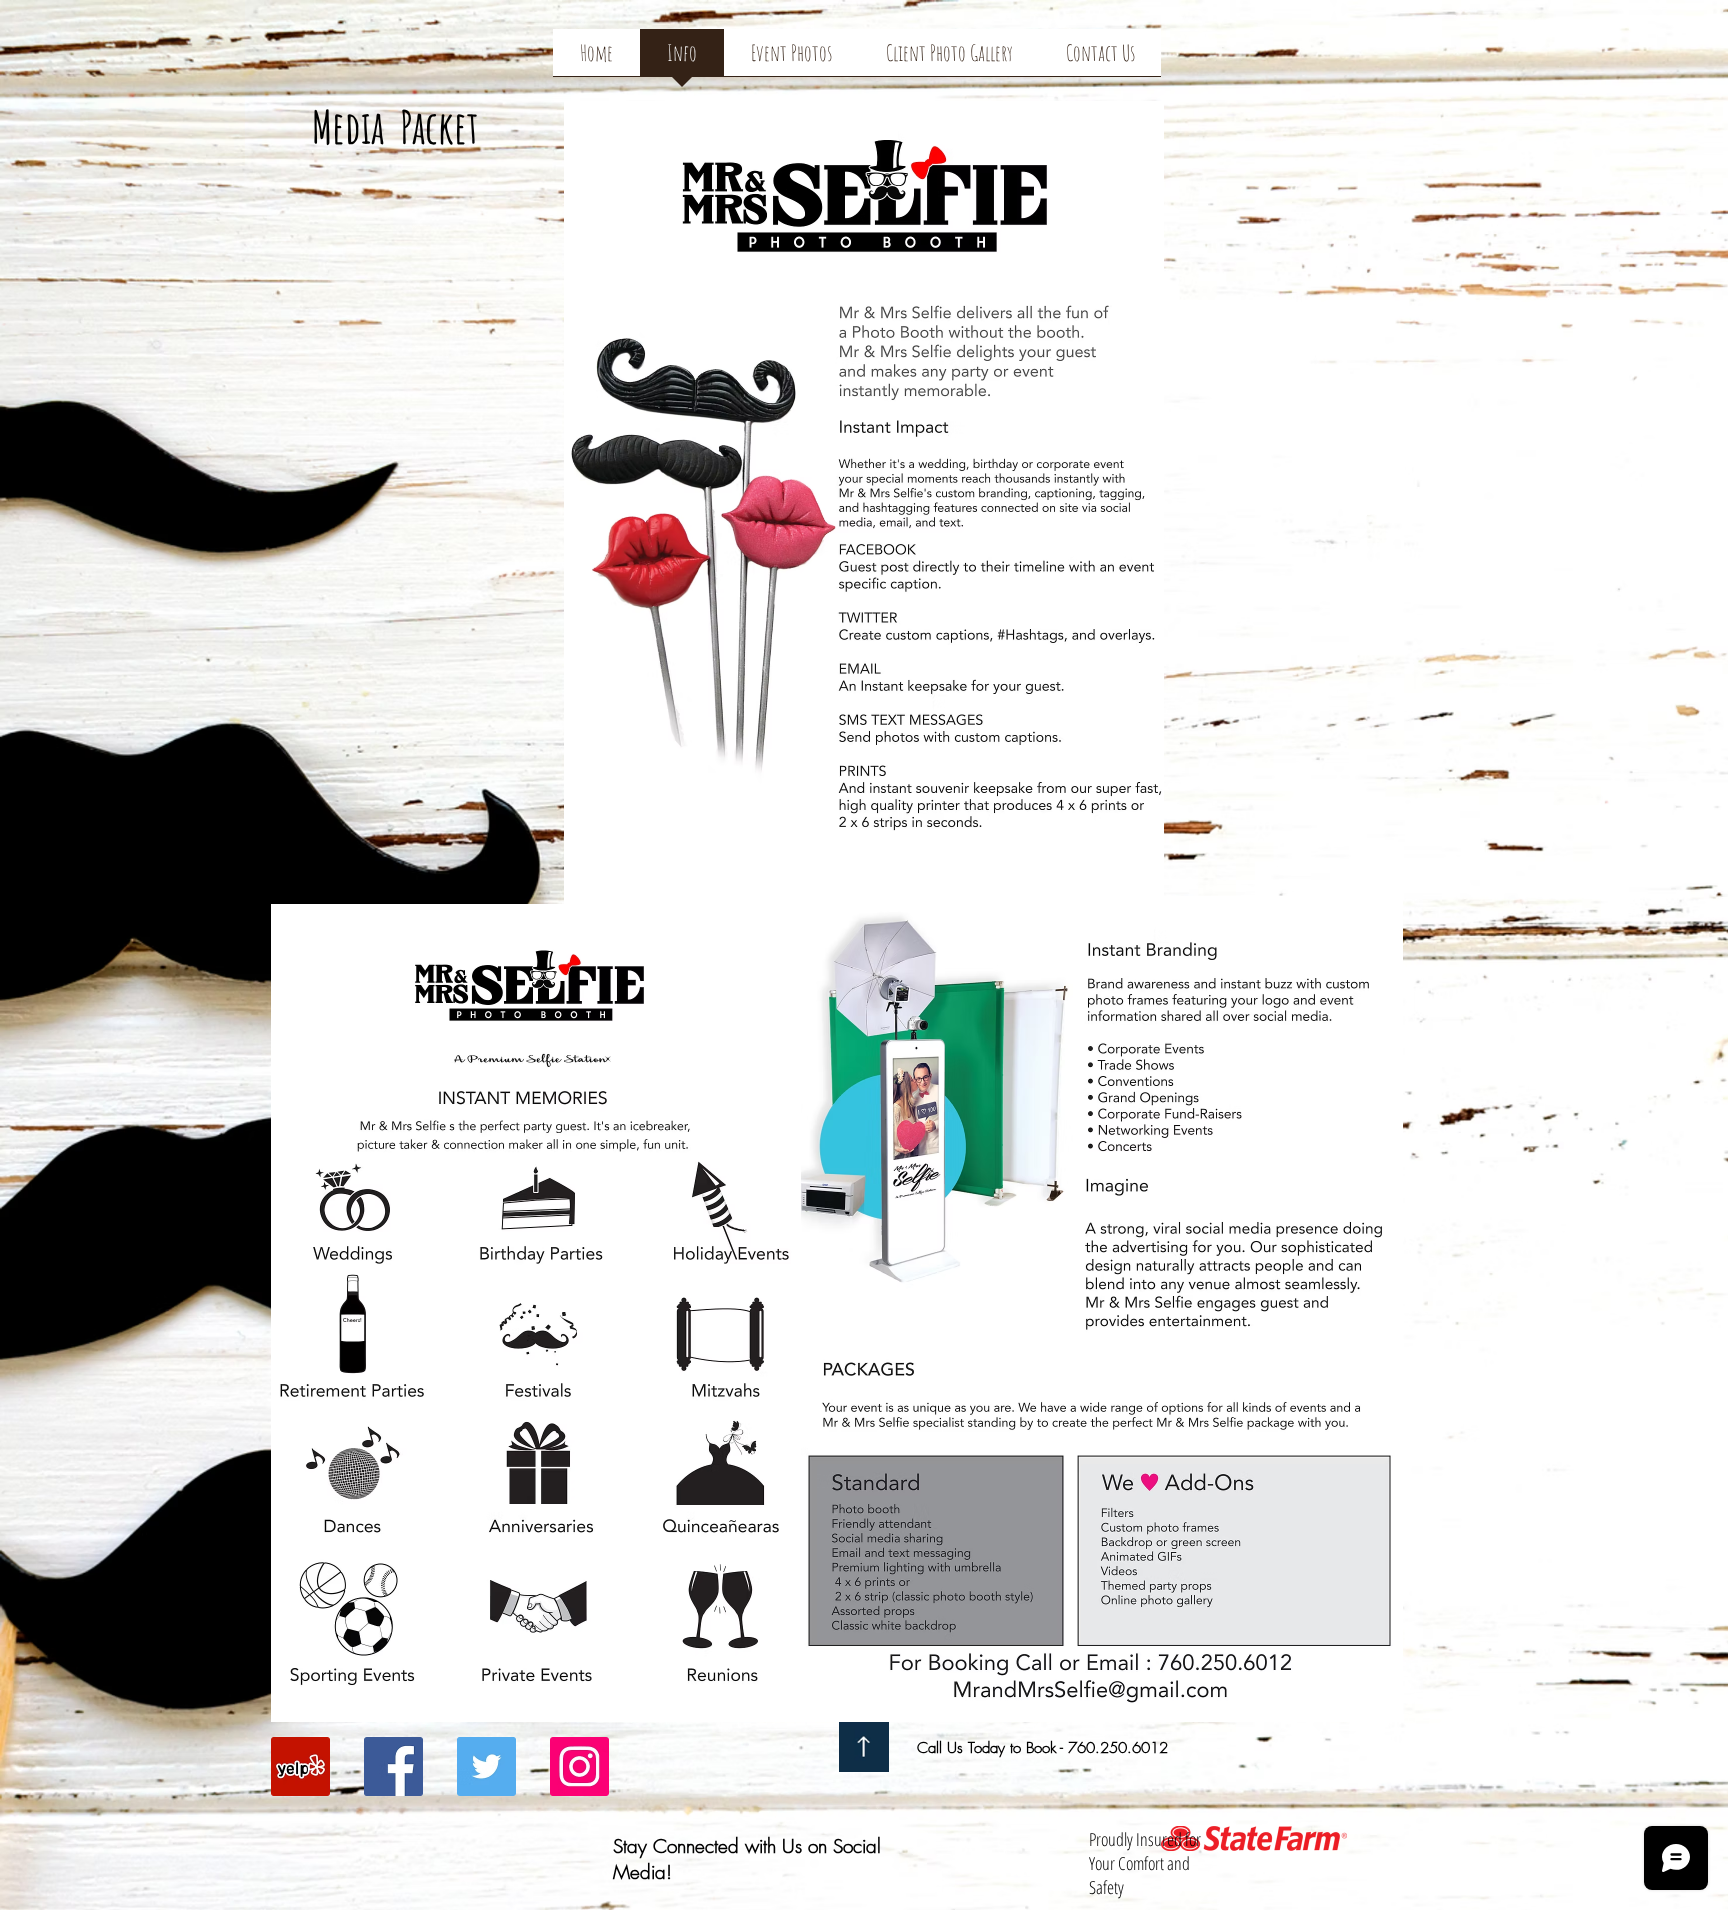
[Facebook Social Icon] (393, 1766)
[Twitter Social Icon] (486, 1766)
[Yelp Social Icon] (300, 1766)
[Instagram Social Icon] (579, 1766)
